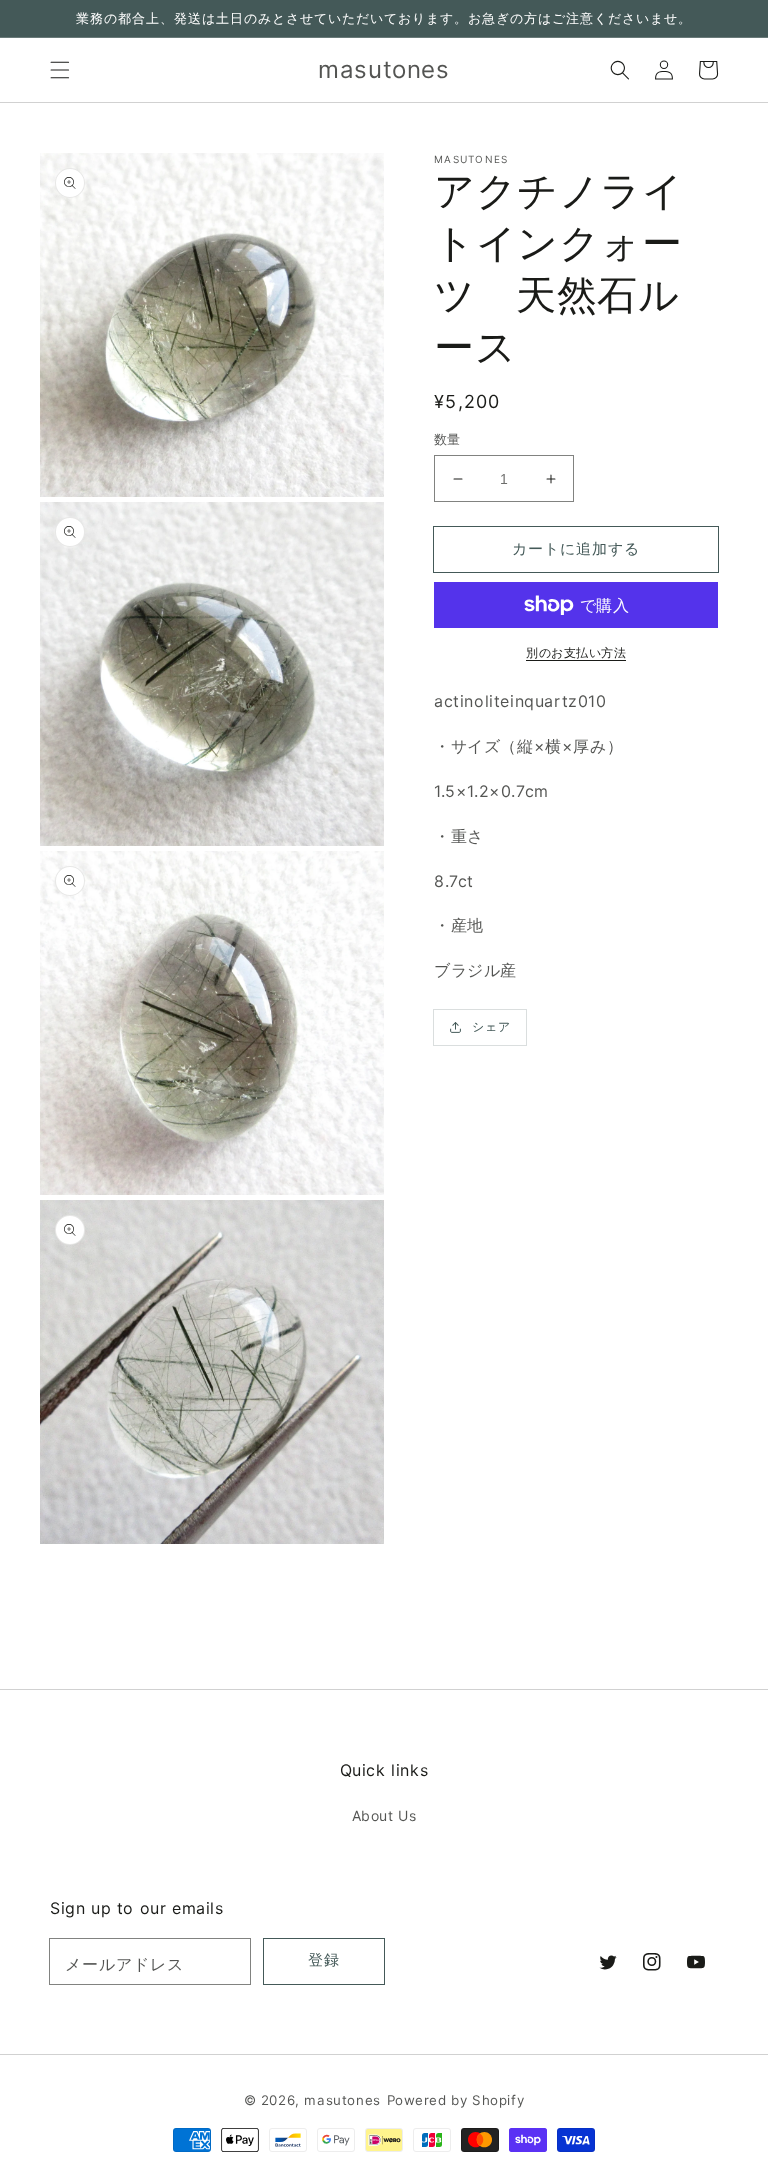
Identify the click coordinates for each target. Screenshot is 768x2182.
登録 (324, 1959)
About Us (384, 1815)
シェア (491, 1026)
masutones (342, 2100)
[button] (60, 70)
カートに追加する (576, 548)
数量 (447, 439)
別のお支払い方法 (576, 652)
